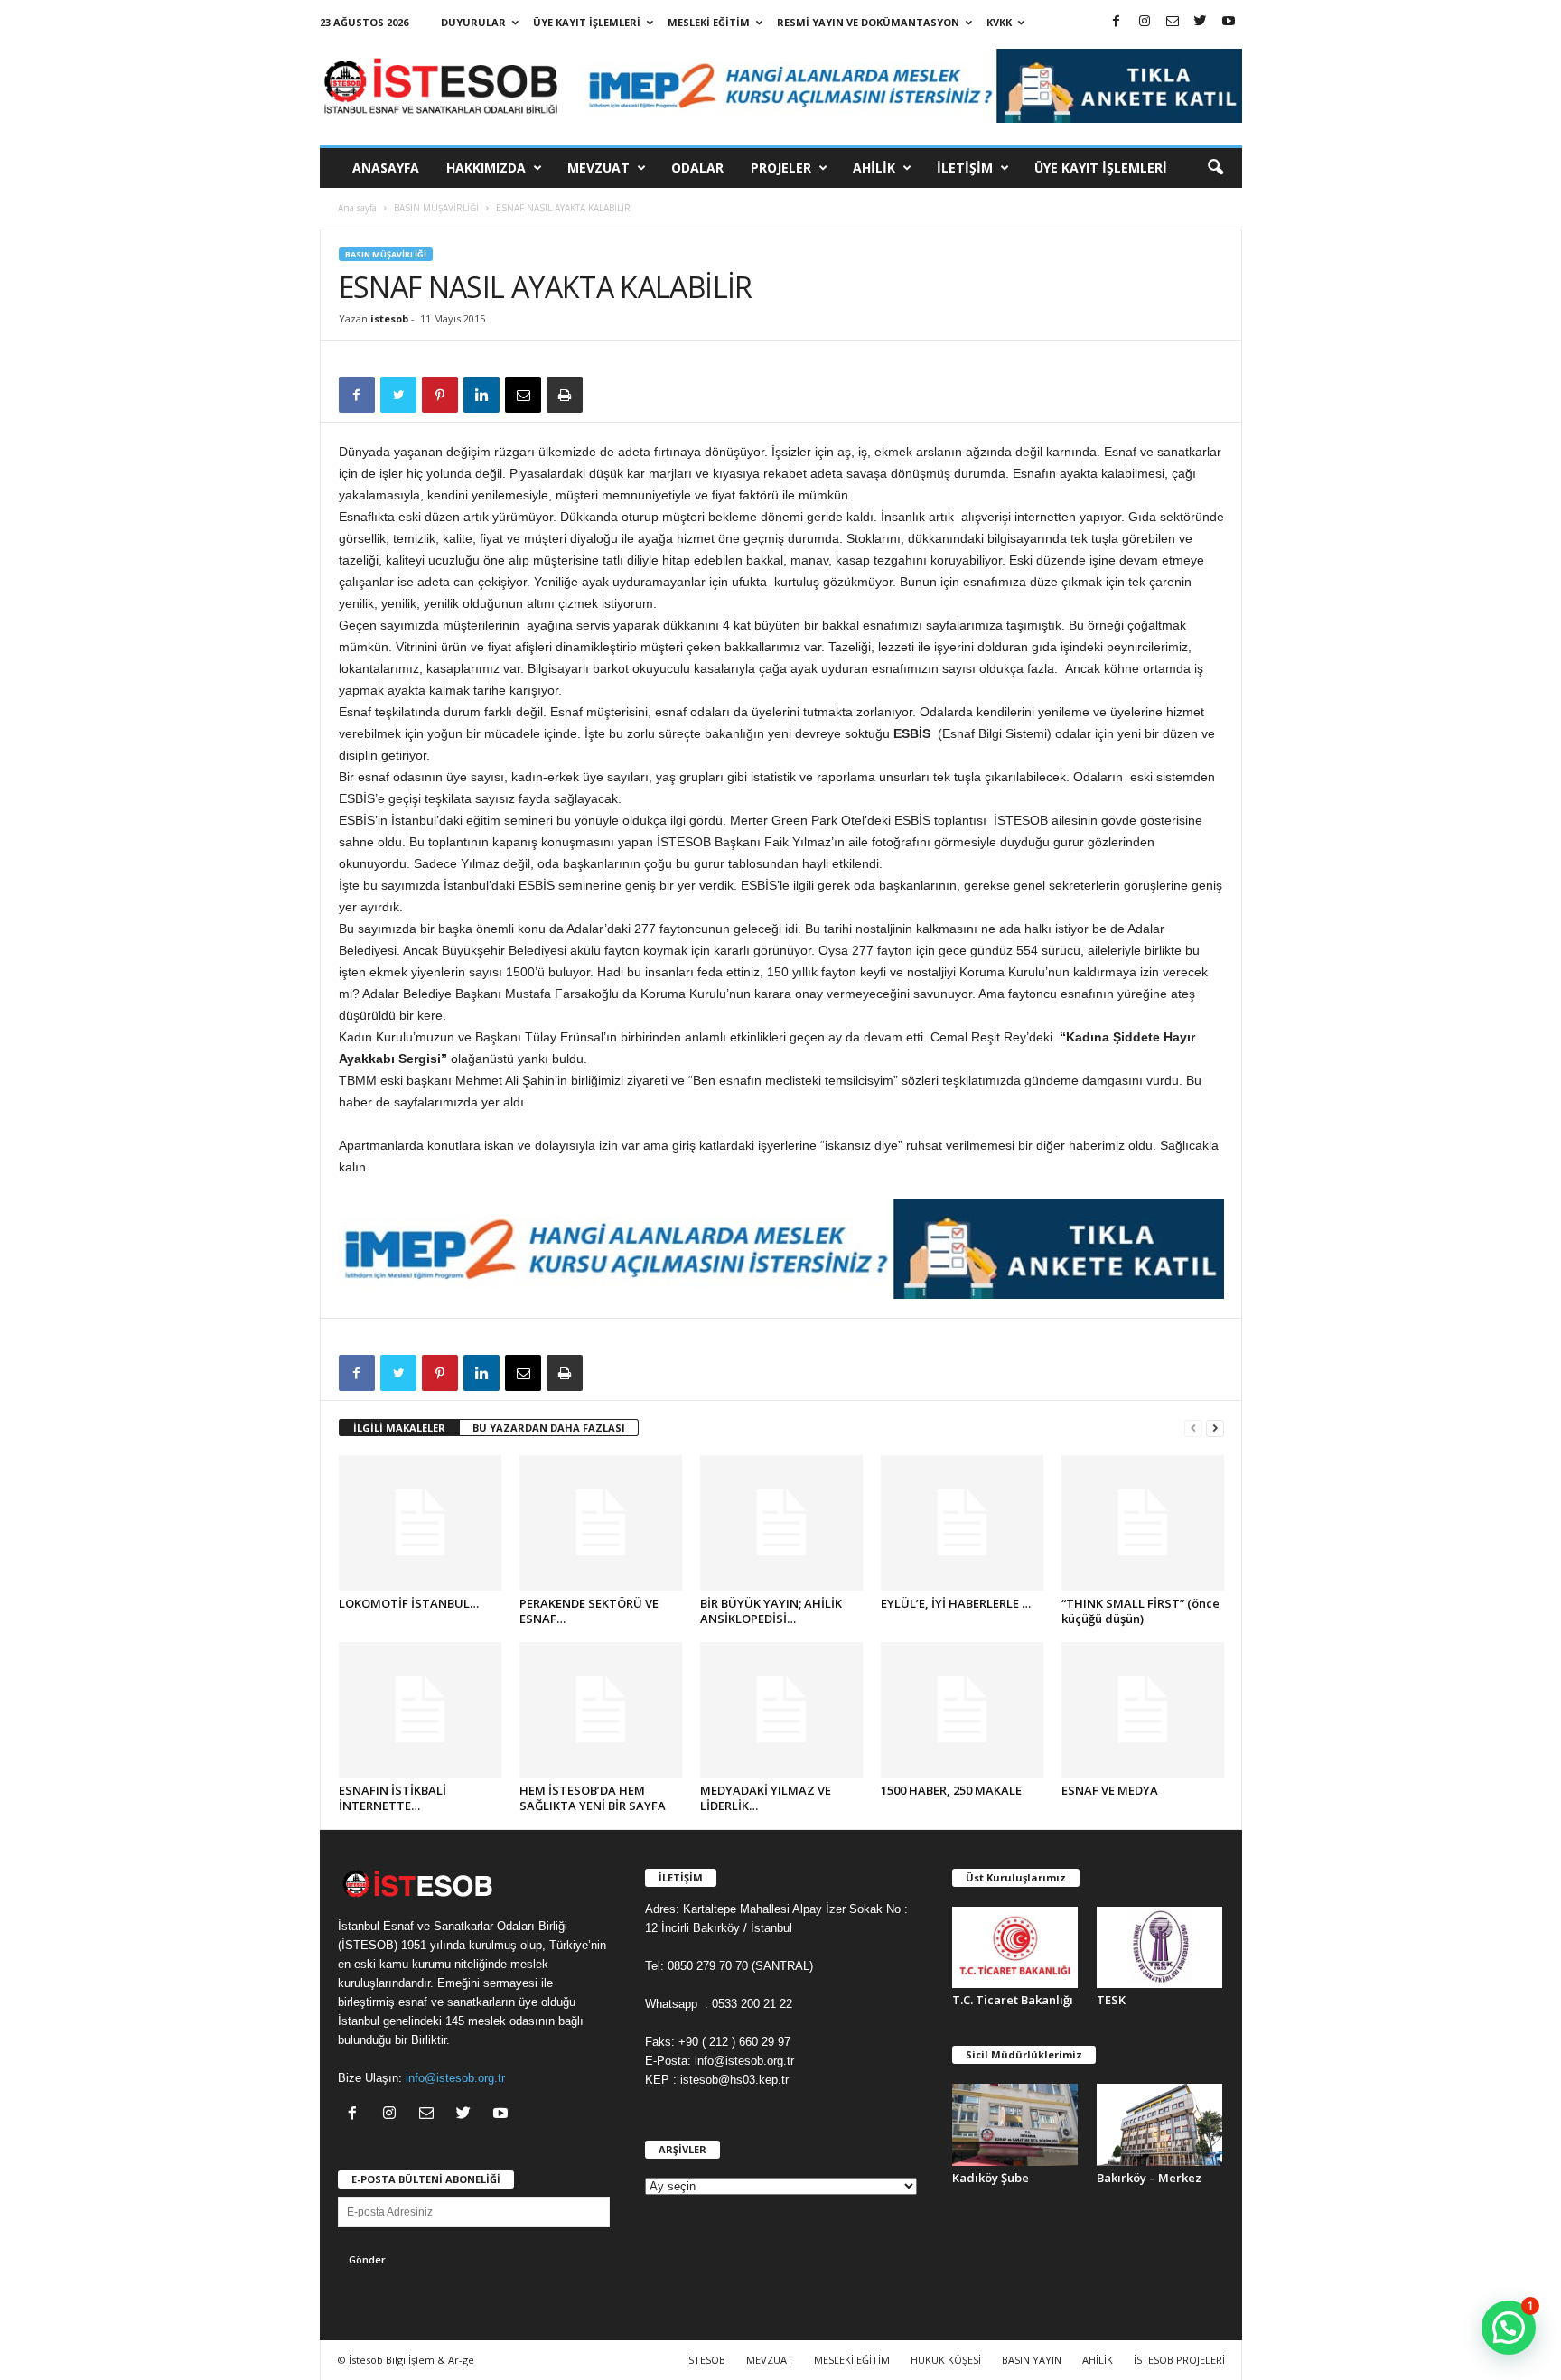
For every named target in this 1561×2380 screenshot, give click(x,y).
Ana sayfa (357, 208)
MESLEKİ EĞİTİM (709, 22)
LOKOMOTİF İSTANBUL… (409, 1603)
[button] (1215, 168)
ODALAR (697, 168)
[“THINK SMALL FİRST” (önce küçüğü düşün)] (1143, 1523)
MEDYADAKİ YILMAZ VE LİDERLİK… (766, 1798)
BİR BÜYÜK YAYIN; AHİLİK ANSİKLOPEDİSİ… (771, 1611)
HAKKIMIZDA (486, 168)
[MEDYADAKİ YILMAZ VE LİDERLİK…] (781, 1710)
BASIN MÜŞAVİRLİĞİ (436, 208)
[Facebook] (1117, 22)
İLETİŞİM (965, 168)
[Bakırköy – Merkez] (1160, 2124)
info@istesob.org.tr (455, 2078)
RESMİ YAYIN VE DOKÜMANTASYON (868, 22)
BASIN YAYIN (1032, 2360)
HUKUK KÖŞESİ (946, 2360)
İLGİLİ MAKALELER (399, 1428)
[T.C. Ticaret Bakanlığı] (1015, 1947)
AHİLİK (874, 168)
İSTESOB (706, 2360)
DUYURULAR (473, 22)
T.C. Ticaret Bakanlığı (1013, 2000)
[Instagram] (1145, 22)
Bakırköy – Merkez (1149, 2178)
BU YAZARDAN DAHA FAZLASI (549, 1428)
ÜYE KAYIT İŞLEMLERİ (587, 22)
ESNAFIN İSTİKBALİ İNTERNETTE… (393, 1798)
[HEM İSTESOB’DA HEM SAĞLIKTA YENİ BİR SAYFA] (601, 1710)
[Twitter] (1201, 22)
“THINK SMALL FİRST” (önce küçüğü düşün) (1140, 1611)
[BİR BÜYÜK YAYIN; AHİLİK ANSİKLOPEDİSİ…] (781, 1523)
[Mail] (1173, 22)
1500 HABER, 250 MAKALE (951, 1790)
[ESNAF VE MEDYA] (1143, 1710)
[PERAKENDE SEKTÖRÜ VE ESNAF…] (601, 1523)
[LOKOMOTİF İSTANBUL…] (420, 1523)
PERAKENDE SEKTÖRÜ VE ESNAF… (589, 1611)
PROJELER (781, 168)
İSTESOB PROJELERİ (1179, 2360)
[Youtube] (1229, 22)
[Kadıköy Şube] (1015, 2124)
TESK (1111, 2000)
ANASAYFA (386, 168)
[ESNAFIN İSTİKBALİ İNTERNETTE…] (420, 1710)
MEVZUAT (598, 168)
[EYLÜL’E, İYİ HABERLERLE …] (962, 1523)
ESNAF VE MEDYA (1110, 1790)
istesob (389, 318)
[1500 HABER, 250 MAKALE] (962, 1710)
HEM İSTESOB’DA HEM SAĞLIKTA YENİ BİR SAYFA (593, 1798)
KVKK (999, 22)
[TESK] (1160, 1947)
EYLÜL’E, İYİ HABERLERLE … (956, 1603)
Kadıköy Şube (991, 2178)
